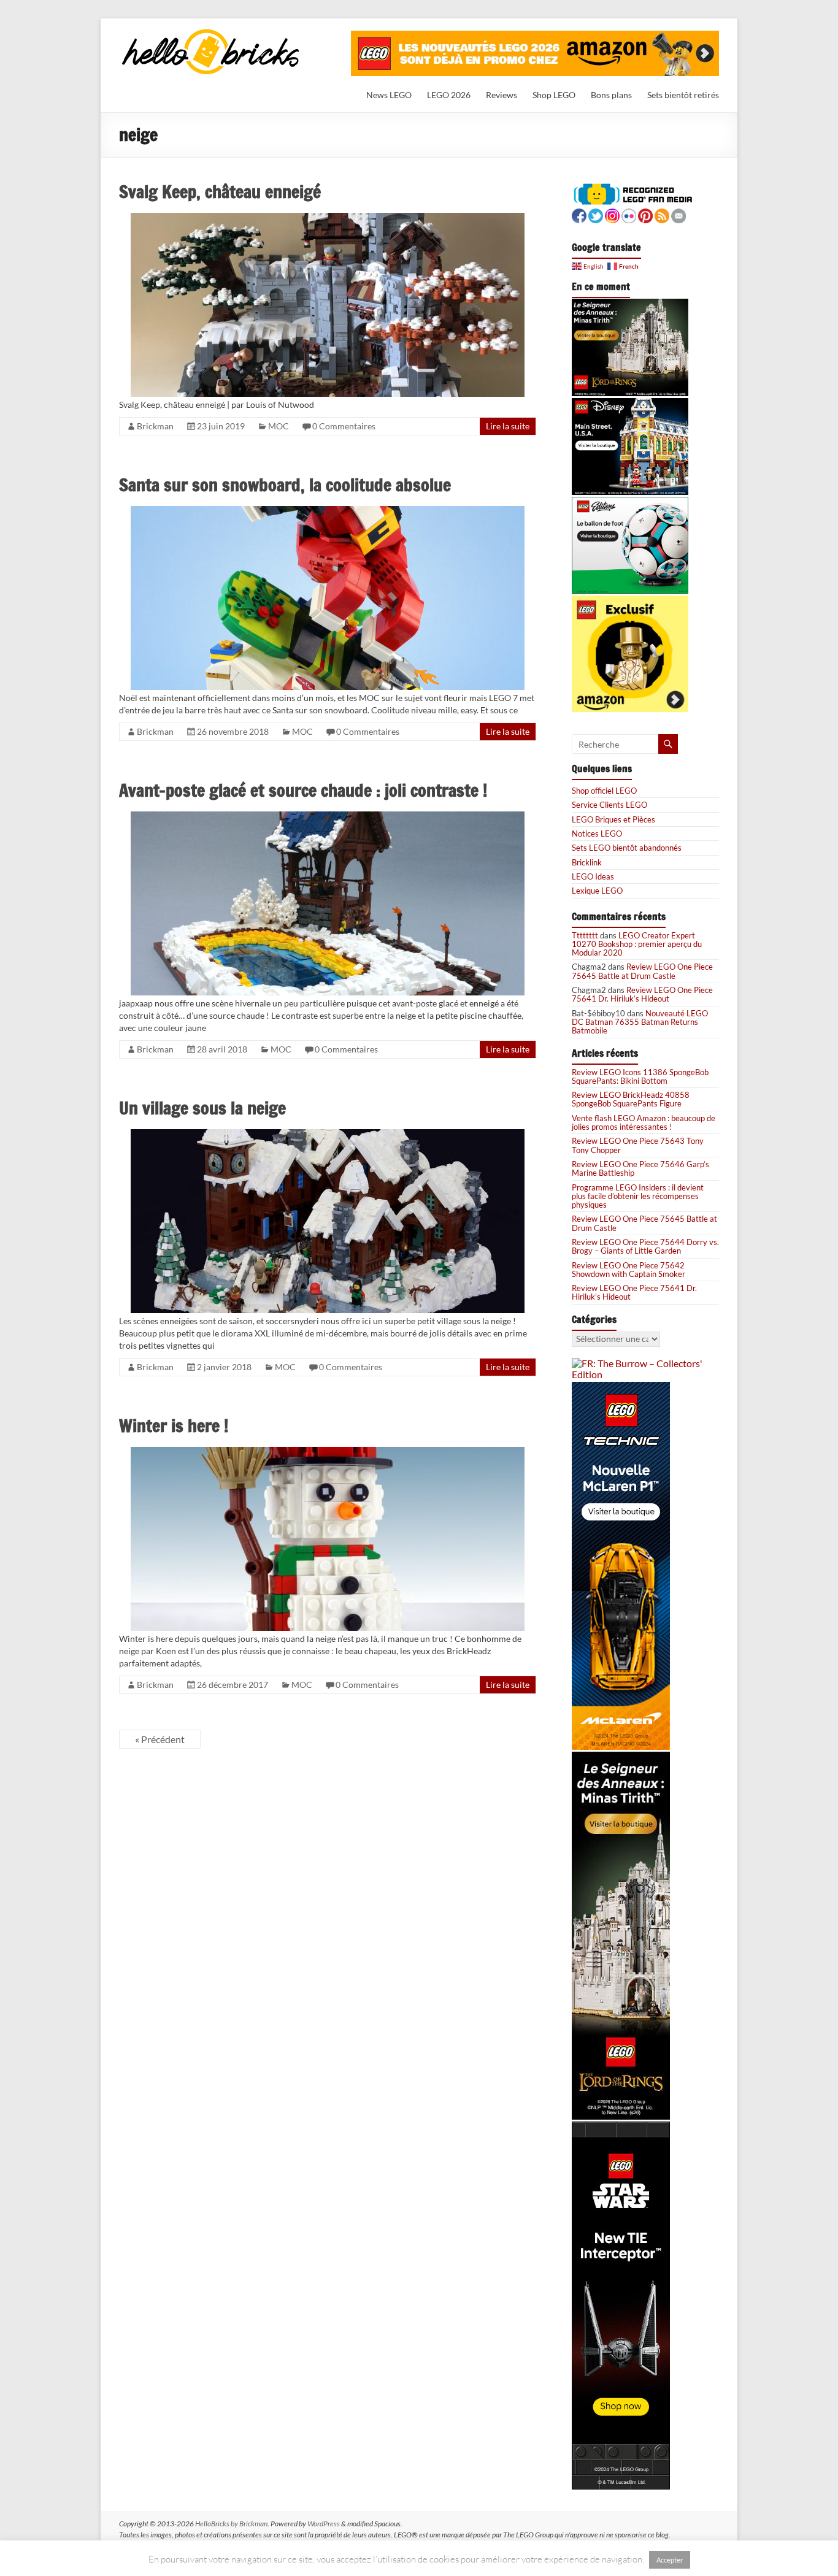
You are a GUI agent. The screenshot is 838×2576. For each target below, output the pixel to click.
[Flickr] (629, 214)
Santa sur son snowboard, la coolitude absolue (285, 485)
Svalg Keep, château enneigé (220, 192)
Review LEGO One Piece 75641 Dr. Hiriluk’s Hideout (642, 994)
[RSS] (662, 214)
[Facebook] (579, 214)
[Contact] (678, 214)
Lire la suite (508, 426)
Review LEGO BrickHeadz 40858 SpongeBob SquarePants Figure (631, 1099)
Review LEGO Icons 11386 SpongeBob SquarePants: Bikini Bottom (640, 1076)
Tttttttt (585, 935)
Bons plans (611, 95)
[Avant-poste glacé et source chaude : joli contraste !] (328, 817)
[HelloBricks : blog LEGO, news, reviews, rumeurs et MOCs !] (211, 33)
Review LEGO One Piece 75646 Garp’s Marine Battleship (640, 1168)
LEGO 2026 (449, 95)
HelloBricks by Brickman (231, 2524)
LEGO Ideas (593, 876)
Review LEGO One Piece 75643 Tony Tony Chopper (638, 1145)
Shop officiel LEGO (604, 791)
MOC (279, 426)
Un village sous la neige (202, 1108)
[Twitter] (596, 214)
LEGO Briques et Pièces (613, 819)
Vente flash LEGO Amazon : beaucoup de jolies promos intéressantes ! (644, 1122)
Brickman (155, 426)
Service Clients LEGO (609, 805)
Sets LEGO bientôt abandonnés (627, 848)
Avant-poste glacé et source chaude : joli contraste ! (303, 790)
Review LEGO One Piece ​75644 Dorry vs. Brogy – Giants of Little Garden (645, 1246)
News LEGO (389, 95)
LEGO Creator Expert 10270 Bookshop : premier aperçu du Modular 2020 (637, 944)
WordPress (324, 2524)
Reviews (502, 95)
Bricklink (587, 862)
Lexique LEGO (597, 891)
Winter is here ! (174, 1426)
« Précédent (160, 1739)
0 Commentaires (344, 426)
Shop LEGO (554, 95)
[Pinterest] (645, 214)
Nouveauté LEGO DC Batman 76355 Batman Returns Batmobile (640, 1022)
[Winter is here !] (328, 1452)
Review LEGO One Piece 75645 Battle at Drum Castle (642, 971)
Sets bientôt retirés (683, 95)
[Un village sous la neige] (328, 1134)
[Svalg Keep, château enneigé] (328, 218)
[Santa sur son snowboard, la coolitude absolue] (328, 511)
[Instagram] (612, 214)
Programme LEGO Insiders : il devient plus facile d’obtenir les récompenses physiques (638, 1196)
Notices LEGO (597, 834)
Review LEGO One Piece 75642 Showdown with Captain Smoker (628, 1270)
